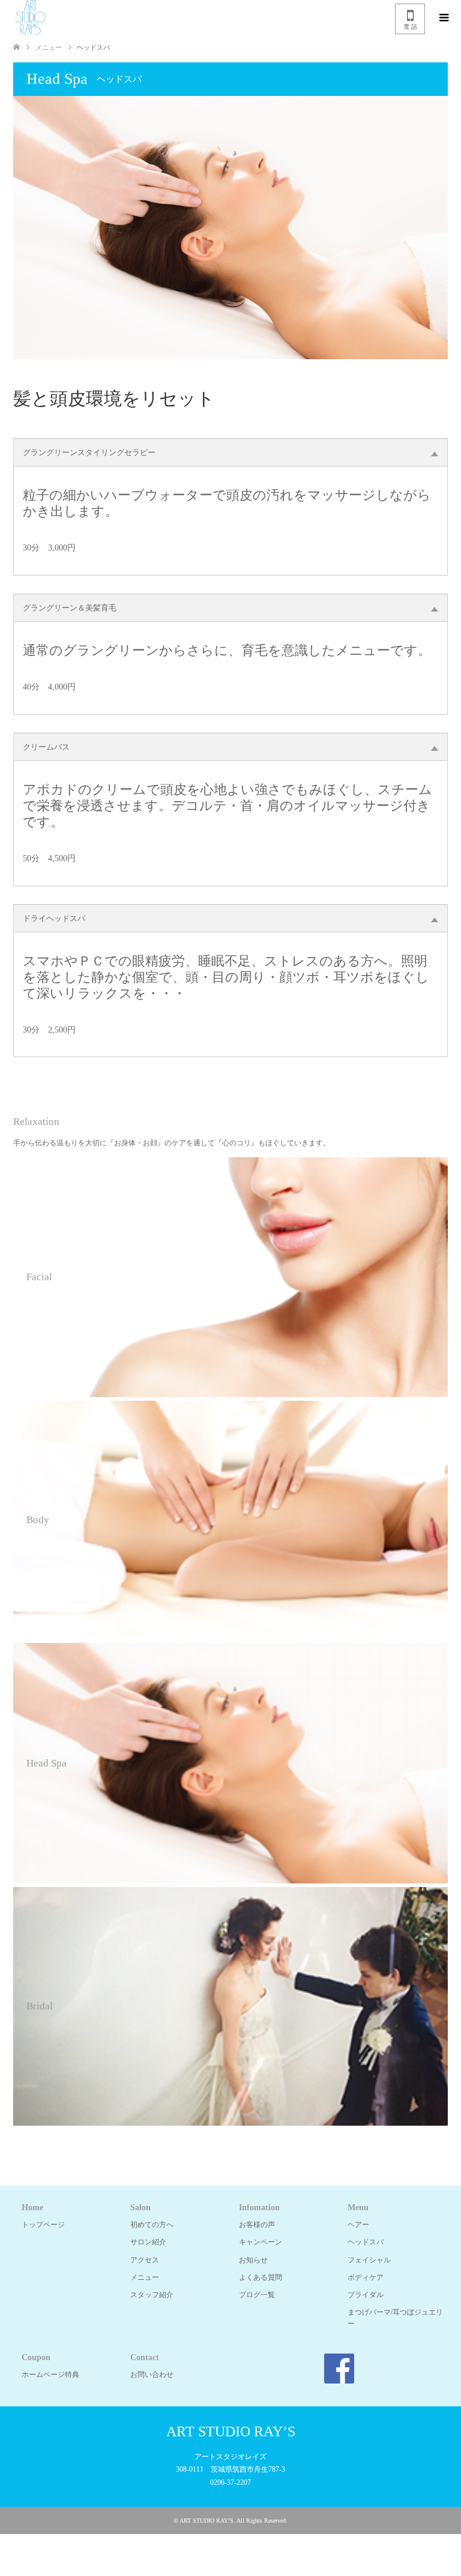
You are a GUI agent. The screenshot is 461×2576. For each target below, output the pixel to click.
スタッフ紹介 (152, 2295)
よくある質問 (261, 2277)
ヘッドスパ (366, 2242)
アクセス (145, 2260)
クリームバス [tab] (46, 747)
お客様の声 (257, 2225)
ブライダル (366, 2295)
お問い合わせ (152, 2375)
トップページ (43, 2225)
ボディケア (366, 2277)
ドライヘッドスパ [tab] (54, 918)
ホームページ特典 (50, 2375)
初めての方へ (152, 2225)
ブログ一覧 (257, 2295)
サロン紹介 (148, 2242)
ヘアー (358, 2225)
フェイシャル (369, 2260)
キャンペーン (261, 2242)
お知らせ (253, 2260)
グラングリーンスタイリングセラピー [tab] (89, 452)
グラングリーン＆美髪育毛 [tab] (70, 608)
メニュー (145, 2277)
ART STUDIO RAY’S (231, 2431)
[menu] (443, 18)
